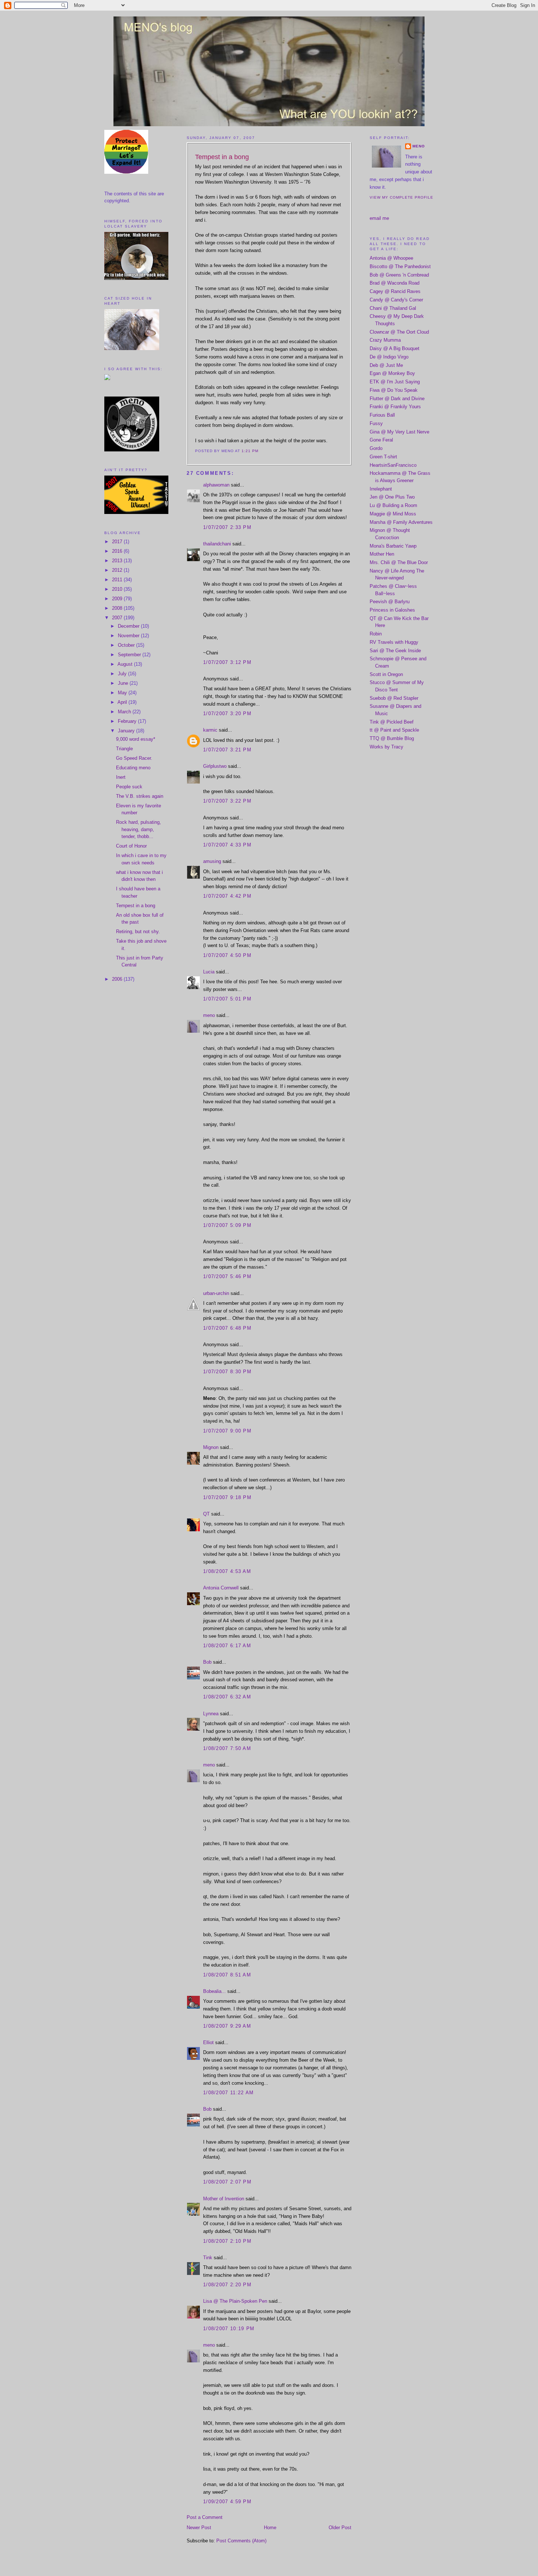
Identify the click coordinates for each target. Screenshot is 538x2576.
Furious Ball (382, 415)
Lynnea (211, 1714)
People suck (129, 787)
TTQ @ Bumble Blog (392, 738)
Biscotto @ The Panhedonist (400, 266)
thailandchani (217, 544)
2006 (118, 979)
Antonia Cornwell (221, 1588)
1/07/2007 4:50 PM (227, 955)
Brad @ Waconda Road (395, 283)
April (123, 702)
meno (209, 1015)
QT (206, 1514)
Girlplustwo (215, 766)
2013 (118, 561)
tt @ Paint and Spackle (394, 730)
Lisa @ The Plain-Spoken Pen (235, 2301)
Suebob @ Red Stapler (394, 698)
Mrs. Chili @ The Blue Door (399, 562)
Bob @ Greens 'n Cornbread (399, 275)
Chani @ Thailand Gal (393, 308)
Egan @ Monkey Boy (392, 373)
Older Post (340, 2528)
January (127, 731)
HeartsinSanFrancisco (393, 465)
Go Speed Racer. (134, 758)
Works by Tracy (386, 747)
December (129, 626)
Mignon (211, 1447)
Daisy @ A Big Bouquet (395, 348)
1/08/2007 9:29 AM (227, 2026)
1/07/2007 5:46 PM (227, 1276)
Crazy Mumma (385, 340)
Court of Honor (131, 846)
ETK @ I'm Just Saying (395, 382)
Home (270, 2528)
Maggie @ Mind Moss (393, 514)
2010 (118, 589)
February (128, 721)
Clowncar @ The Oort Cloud (399, 332)
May (123, 693)
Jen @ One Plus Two (392, 497)
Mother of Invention (224, 2199)
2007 (118, 618)
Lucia (209, 972)
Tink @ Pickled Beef (392, 722)
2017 (118, 542)
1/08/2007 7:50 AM (227, 1748)
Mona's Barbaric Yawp (393, 546)
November (129, 636)
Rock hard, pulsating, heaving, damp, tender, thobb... (139, 829)
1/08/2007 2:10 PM (227, 2241)
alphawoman (216, 485)
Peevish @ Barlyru (390, 602)
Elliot (208, 2042)
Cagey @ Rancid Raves (395, 291)
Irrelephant (381, 489)
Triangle (124, 749)
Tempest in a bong (136, 906)
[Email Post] (261, 451)
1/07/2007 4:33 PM (227, 845)
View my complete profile (401, 197)
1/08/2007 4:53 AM (227, 1571)
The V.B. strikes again (140, 796)
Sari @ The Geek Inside (395, 651)
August (126, 664)
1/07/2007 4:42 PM (227, 896)
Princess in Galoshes (392, 610)
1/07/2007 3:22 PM (227, 801)
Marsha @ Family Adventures (401, 522)
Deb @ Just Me (386, 365)
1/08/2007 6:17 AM (227, 1646)
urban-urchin (216, 1293)
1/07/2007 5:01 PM (227, 999)
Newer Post (199, 2528)
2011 (118, 580)
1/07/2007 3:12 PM (227, 662)
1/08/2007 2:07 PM (227, 2182)
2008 (118, 608)
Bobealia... (214, 1991)
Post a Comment (205, 2517)
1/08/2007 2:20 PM (227, 2285)
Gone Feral (381, 440)
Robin (376, 634)
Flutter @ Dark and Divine (397, 399)
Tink (208, 2258)
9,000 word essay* (136, 739)
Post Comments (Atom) (241, 2541)
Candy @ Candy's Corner (396, 300)
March (125, 712)
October (127, 645)
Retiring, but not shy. (138, 932)
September (130, 655)
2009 (118, 599)
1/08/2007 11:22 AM (228, 2093)
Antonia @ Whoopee (391, 258)
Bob (207, 1662)
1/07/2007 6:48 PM (227, 1328)
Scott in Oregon (386, 674)
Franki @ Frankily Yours (395, 407)
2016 (118, 551)
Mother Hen (382, 554)
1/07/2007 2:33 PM (227, 527)
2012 (118, 570)
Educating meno (133, 768)
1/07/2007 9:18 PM (227, 1497)
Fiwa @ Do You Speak (394, 390)
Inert (121, 777)
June (124, 683)
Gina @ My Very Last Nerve (399, 432)
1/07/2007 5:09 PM (227, 1225)
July (123, 674)
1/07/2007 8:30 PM (227, 1372)
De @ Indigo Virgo (389, 357)
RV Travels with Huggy (394, 642)
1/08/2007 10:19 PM (229, 2329)
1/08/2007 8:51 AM (227, 1975)
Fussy (376, 423)
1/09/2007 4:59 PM (227, 2502)
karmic (210, 730)
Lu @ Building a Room (393, 505)
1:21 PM (250, 451)
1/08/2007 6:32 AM (227, 1697)
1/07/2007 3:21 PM (227, 750)
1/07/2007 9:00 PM (227, 1431)
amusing (212, 861)
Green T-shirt (383, 457)
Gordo (376, 448)
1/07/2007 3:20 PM (227, 714)
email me (379, 218)
